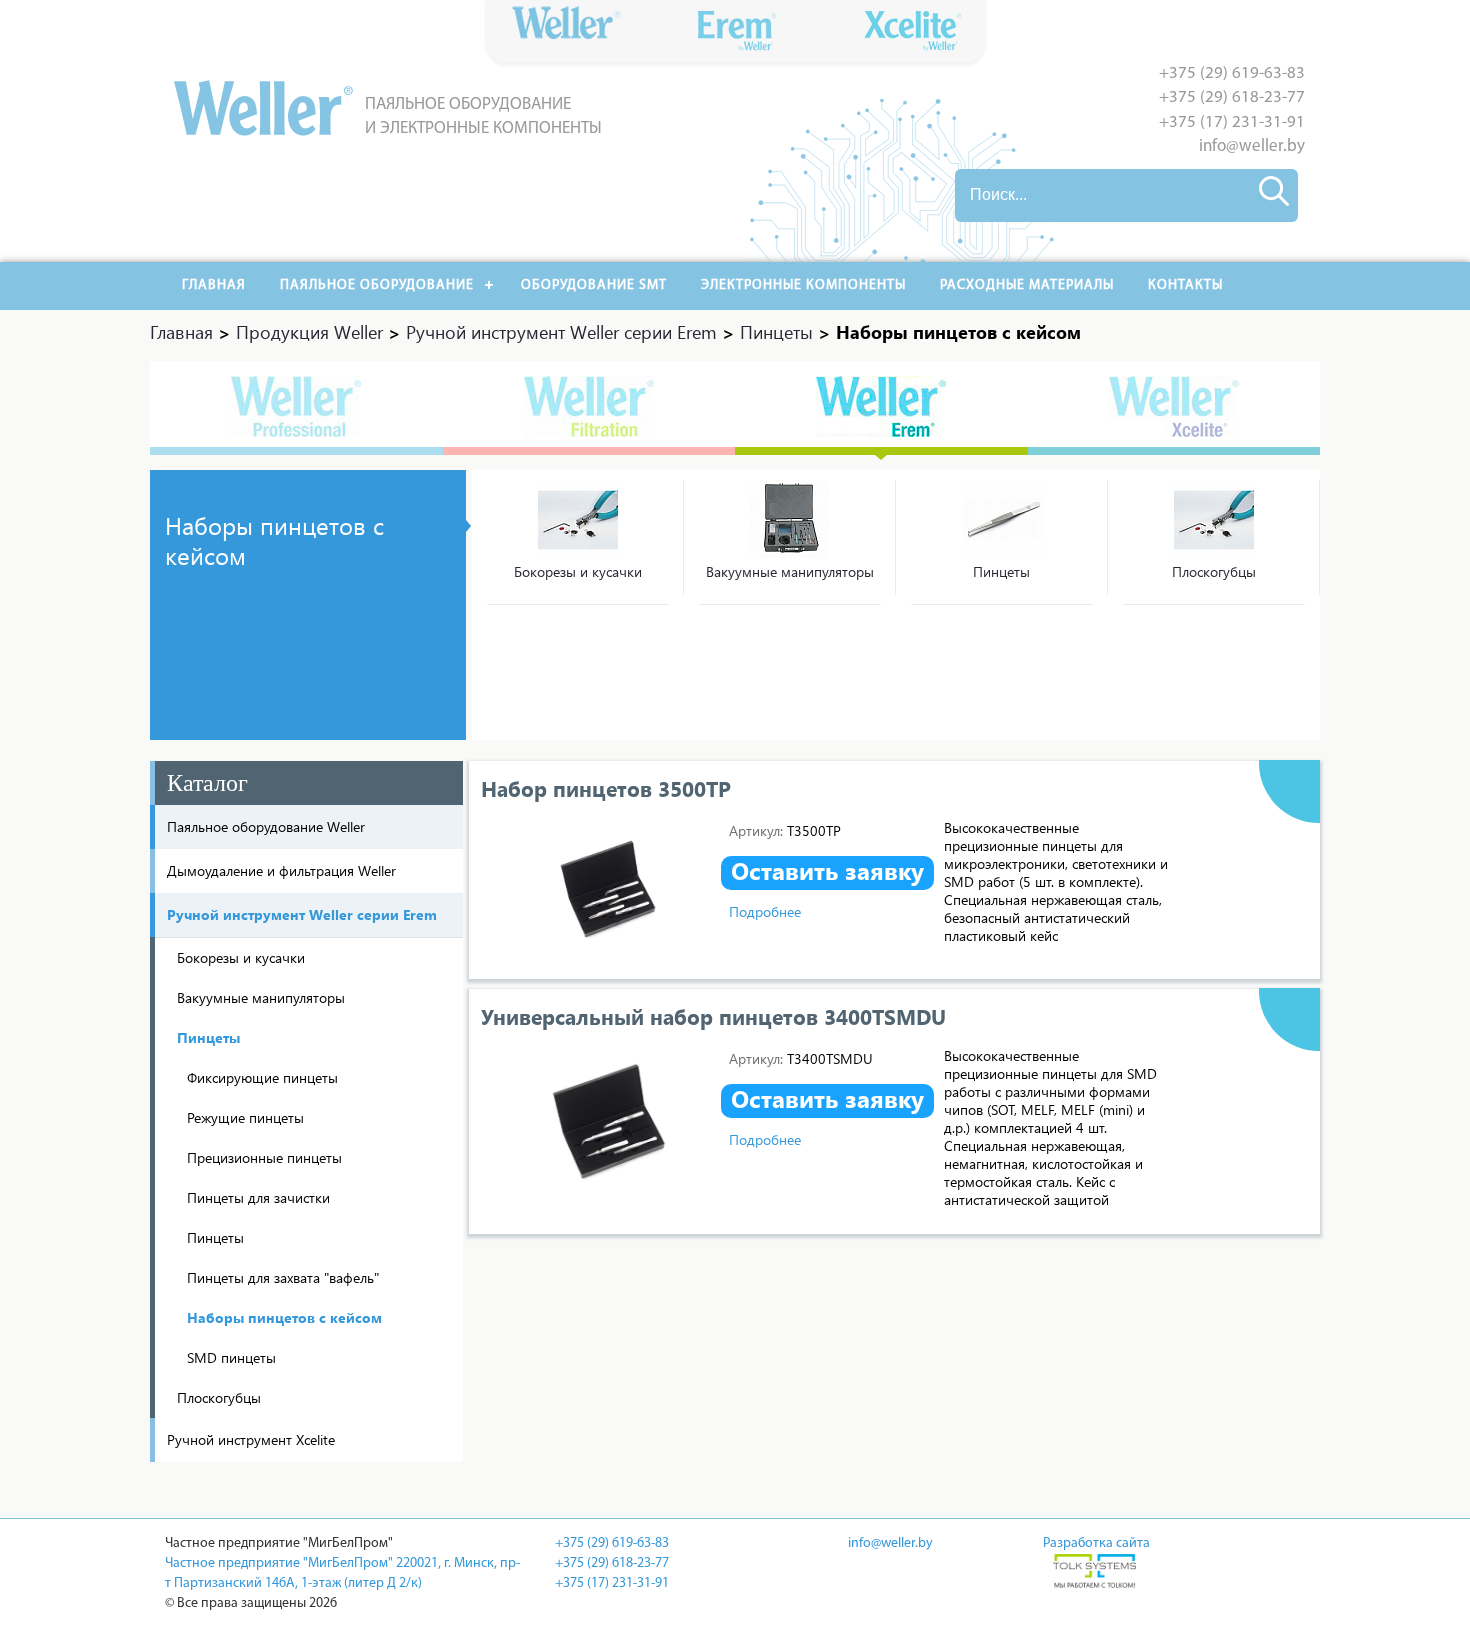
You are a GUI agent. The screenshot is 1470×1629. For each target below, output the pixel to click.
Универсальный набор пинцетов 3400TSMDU (713, 1016)
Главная (214, 285)
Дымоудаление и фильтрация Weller (281, 870)
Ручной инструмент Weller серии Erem (302, 914)
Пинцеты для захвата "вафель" (283, 1277)
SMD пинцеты (231, 1357)
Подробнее (765, 911)
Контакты (1185, 285)
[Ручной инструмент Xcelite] (1174, 408)
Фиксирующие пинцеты (262, 1077)
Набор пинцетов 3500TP (606, 788)
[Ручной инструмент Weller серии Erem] (881, 408)
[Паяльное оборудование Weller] (296, 408)
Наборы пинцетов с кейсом (284, 1317)
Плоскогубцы (1214, 571)
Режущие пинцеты (245, 1117)
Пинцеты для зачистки (258, 1197)
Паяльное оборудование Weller (266, 826)
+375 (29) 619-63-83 (1232, 73)
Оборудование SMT (594, 285)
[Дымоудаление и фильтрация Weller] (589, 408)
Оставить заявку (827, 871)
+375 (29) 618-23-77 (1232, 97)
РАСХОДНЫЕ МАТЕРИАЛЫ (1027, 285)
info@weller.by (1252, 146)
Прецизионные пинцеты (264, 1157)
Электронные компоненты (803, 285)
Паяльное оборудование (377, 285)
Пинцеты (1001, 571)
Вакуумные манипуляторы (790, 571)
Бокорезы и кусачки (578, 571)
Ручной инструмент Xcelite (251, 1439)
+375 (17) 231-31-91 (1232, 122)
